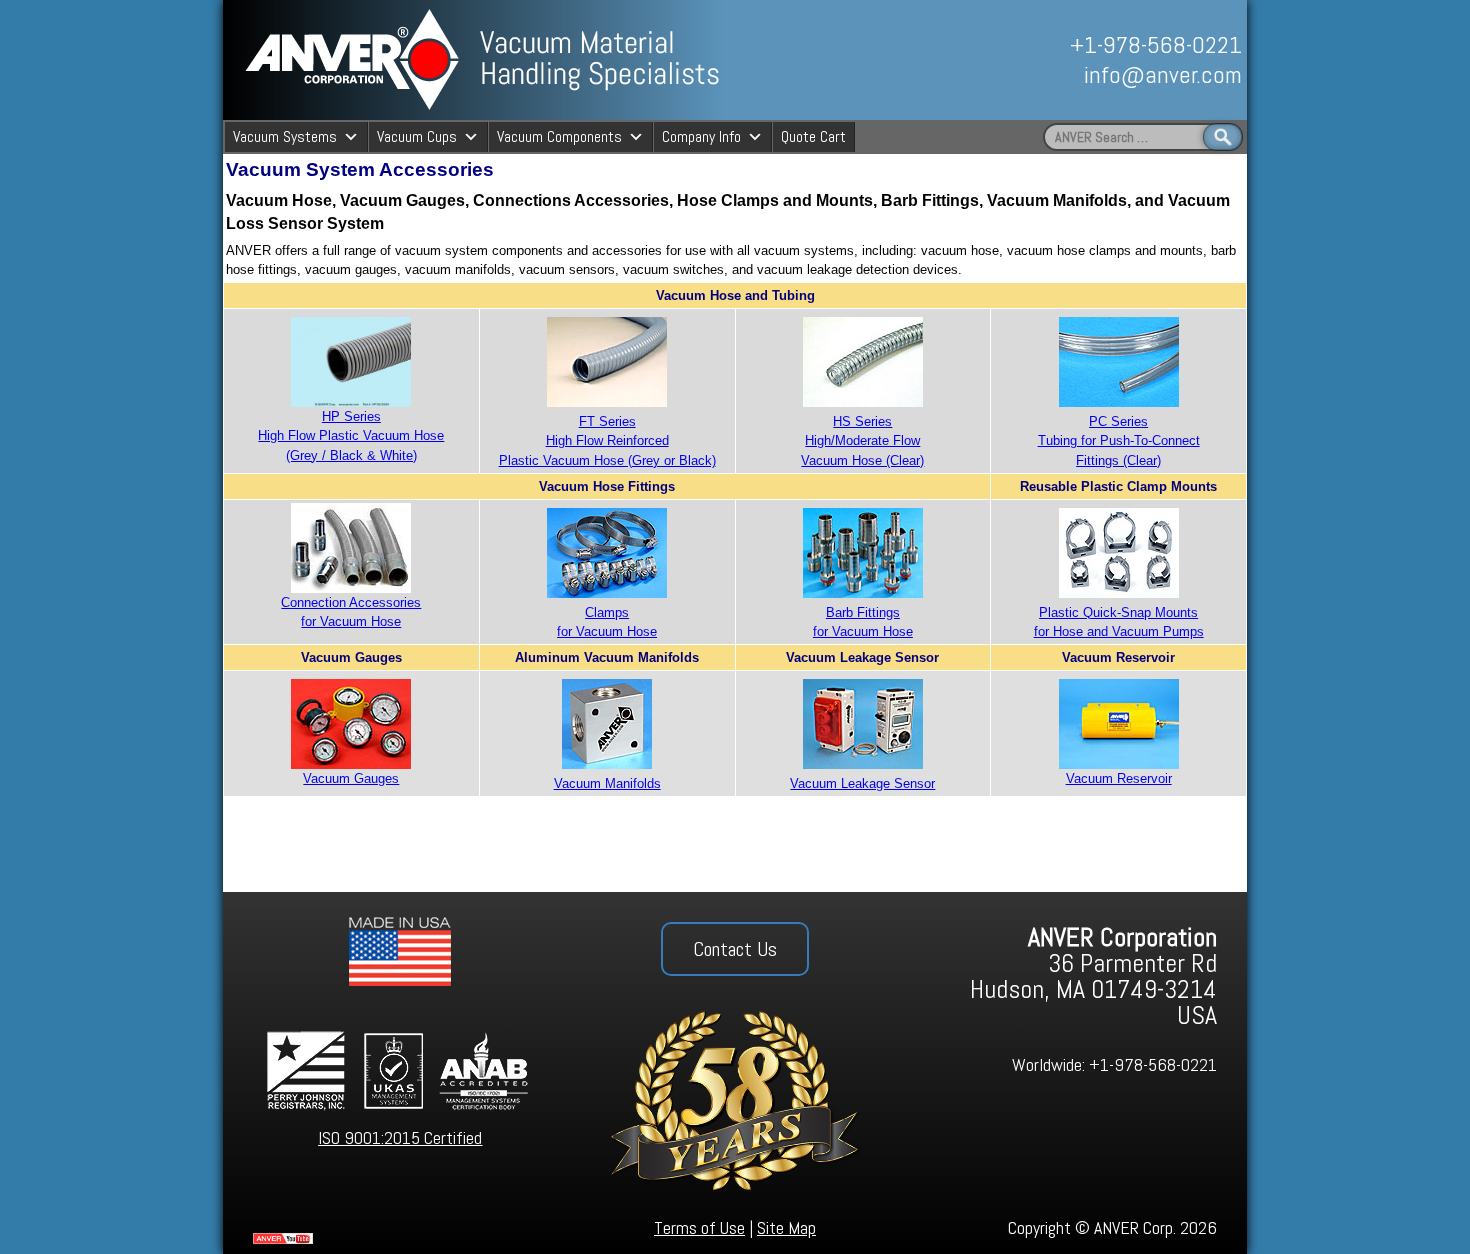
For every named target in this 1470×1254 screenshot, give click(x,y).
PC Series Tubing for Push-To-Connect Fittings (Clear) (1119, 440)
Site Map (786, 1227)
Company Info (701, 136)
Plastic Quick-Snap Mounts (1118, 612)
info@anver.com (1163, 74)
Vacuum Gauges (351, 778)
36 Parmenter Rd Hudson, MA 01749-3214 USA (1093, 976)
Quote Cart (813, 136)
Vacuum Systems (285, 136)
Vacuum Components (559, 136)
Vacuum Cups (417, 136)
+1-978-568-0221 (1156, 44)
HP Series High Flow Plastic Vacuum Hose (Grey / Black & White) (351, 435)
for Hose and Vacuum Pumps (1119, 631)
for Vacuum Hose (607, 631)
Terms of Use (699, 1227)
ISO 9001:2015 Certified (400, 1137)
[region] (1022, 60)
